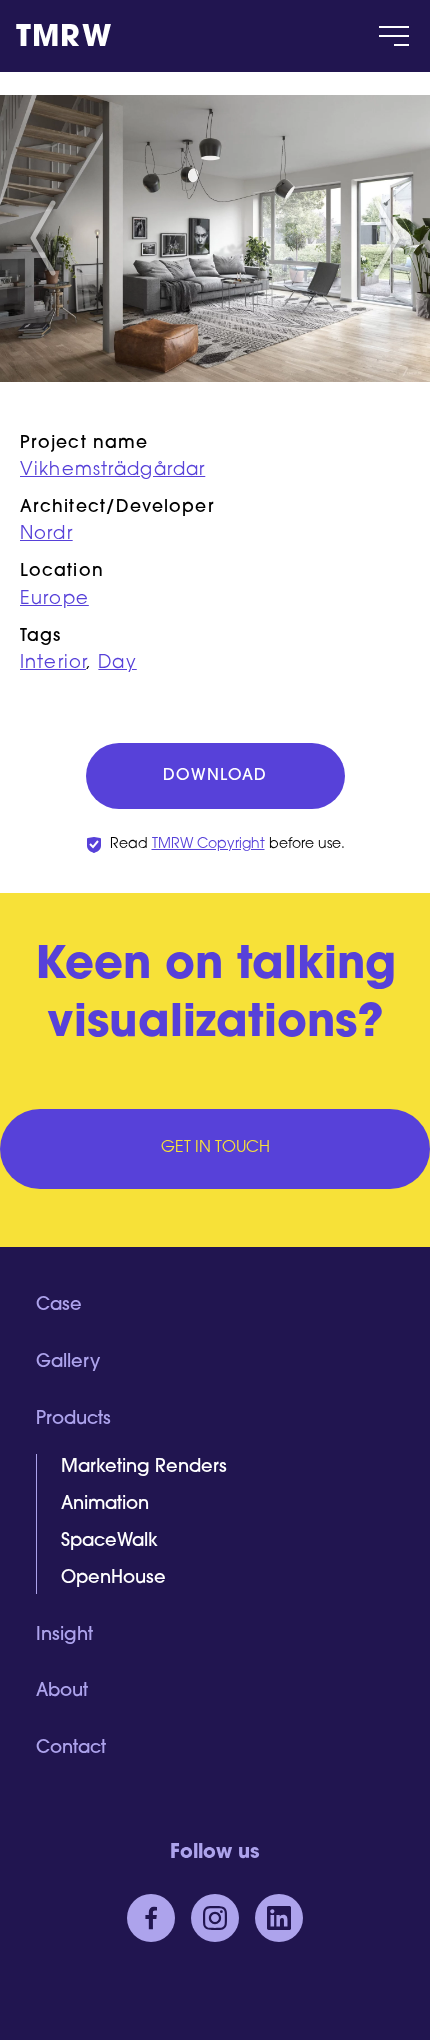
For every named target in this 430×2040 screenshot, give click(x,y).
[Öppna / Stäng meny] (394, 36)
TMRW (64, 39)
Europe (54, 600)
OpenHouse (113, 1579)
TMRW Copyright (208, 844)
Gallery (68, 1363)
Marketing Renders (144, 1468)
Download (215, 776)
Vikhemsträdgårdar (112, 471)
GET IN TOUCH (215, 1148)
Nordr (46, 535)
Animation (105, 1505)
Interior (53, 664)
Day (117, 664)
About (62, 1692)
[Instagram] (215, 1918)
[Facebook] (151, 1918)
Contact (71, 1749)
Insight (64, 1636)
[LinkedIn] (279, 1918)
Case (59, 1306)
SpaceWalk (109, 1542)
